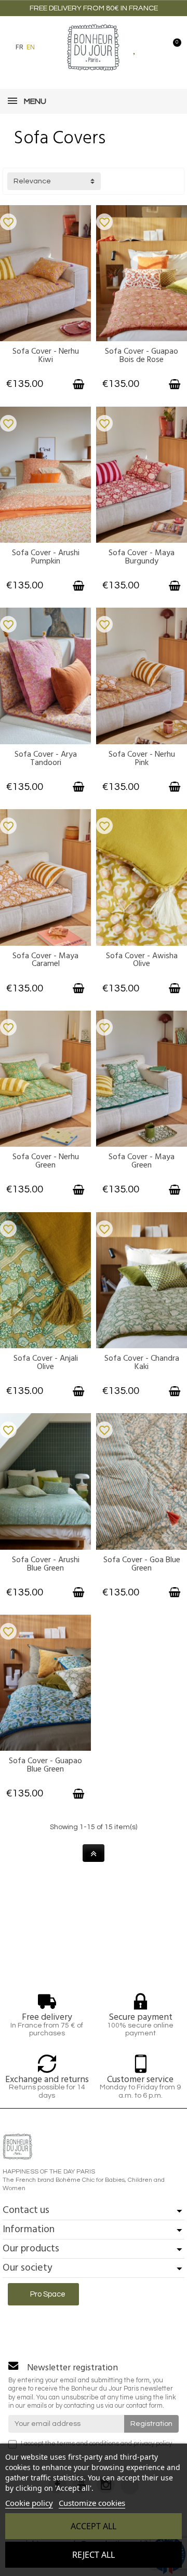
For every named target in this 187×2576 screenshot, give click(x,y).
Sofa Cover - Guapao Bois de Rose (142, 355)
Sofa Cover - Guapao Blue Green (45, 1765)
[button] (48, 47)
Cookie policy (29, 2503)
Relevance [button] (32, 181)
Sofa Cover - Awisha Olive (142, 960)
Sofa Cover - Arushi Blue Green (46, 1564)
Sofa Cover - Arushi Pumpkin (46, 557)
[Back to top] (94, 1853)
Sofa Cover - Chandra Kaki (142, 1362)
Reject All (94, 2555)
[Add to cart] (78, 384)
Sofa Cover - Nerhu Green (46, 1161)
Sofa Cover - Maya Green (142, 1161)
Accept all (94, 2526)
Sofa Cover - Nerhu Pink (142, 758)
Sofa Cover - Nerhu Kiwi (46, 355)
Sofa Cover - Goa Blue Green (142, 1564)
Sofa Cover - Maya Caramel (45, 960)
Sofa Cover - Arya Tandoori (46, 758)
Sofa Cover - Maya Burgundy (142, 557)
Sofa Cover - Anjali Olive (46, 1362)
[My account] (153, 47)
